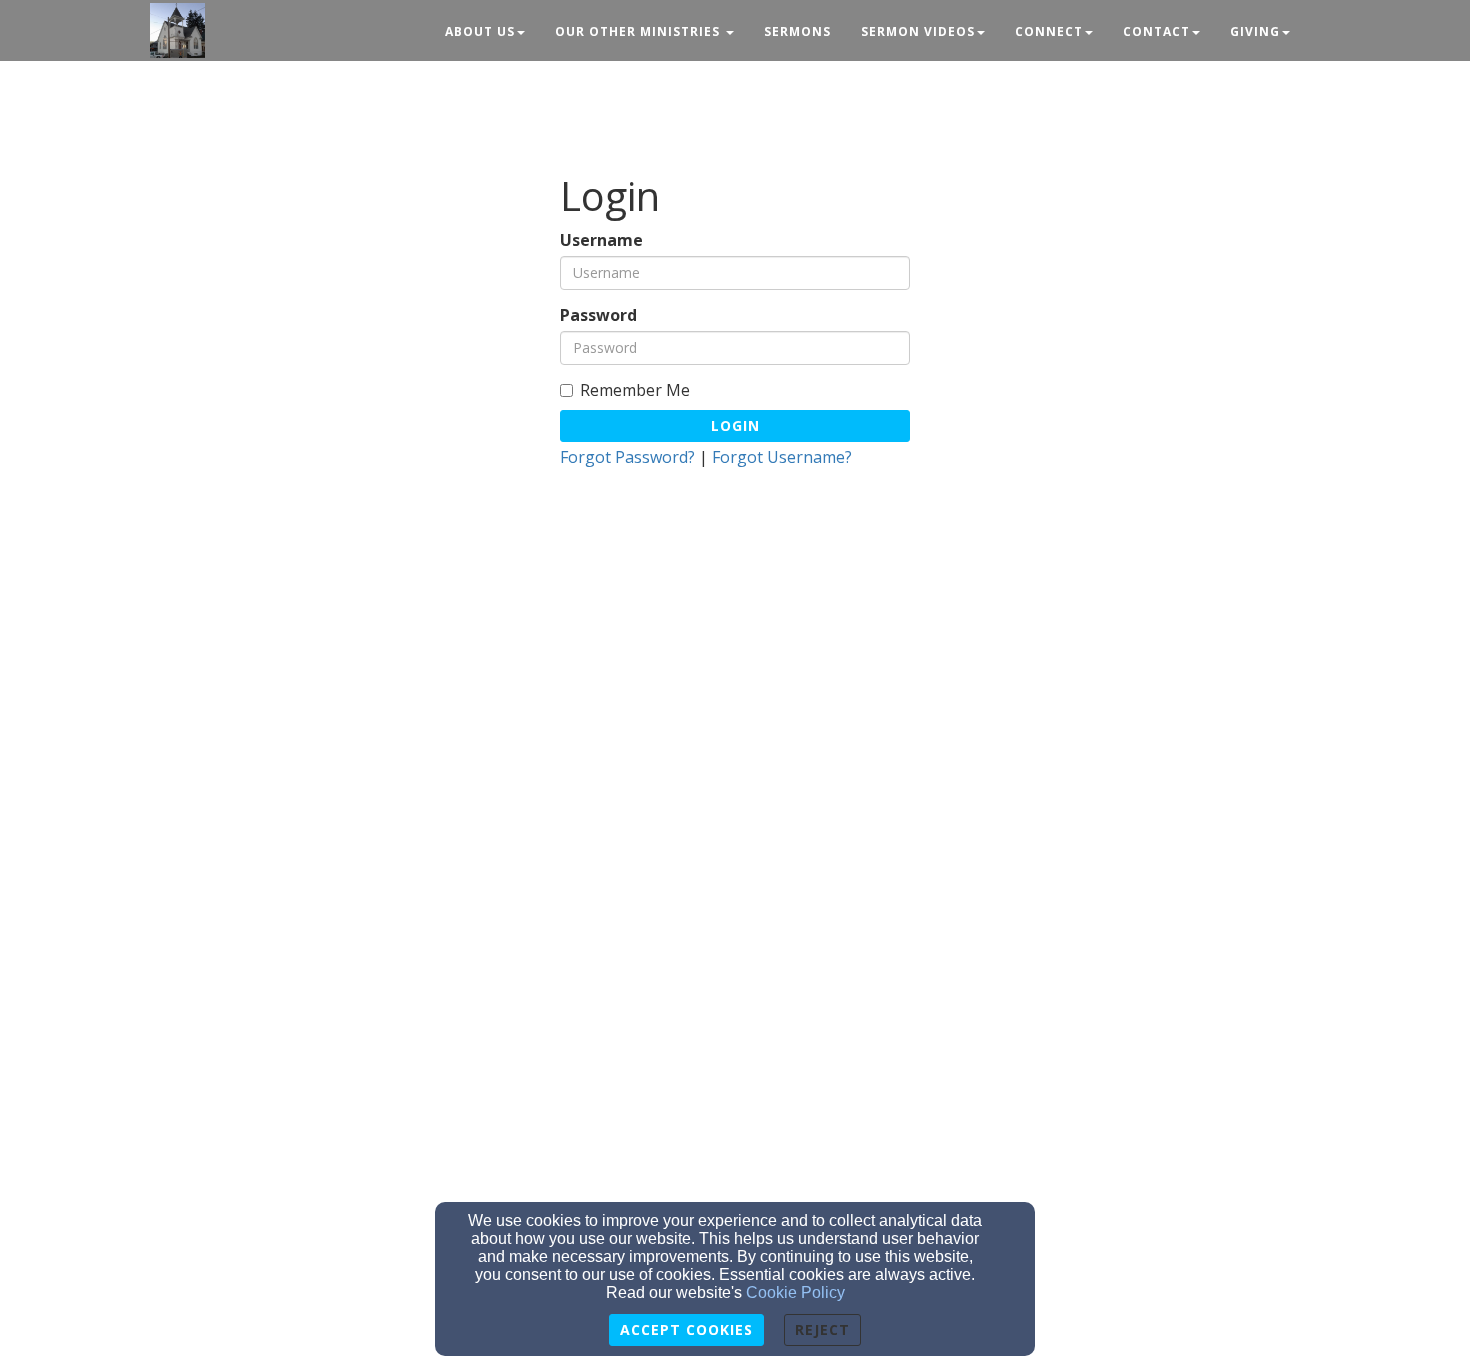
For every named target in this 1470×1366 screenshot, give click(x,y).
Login (735, 425)
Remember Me (635, 390)
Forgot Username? (782, 457)
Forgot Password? (627, 457)
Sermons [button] (797, 31)
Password (598, 315)
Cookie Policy (795, 1292)
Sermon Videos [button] (918, 31)
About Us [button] (480, 31)
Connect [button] (1049, 31)
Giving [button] (1255, 31)
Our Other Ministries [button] (639, 31)
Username (601, 240)
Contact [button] (1156, 31)
